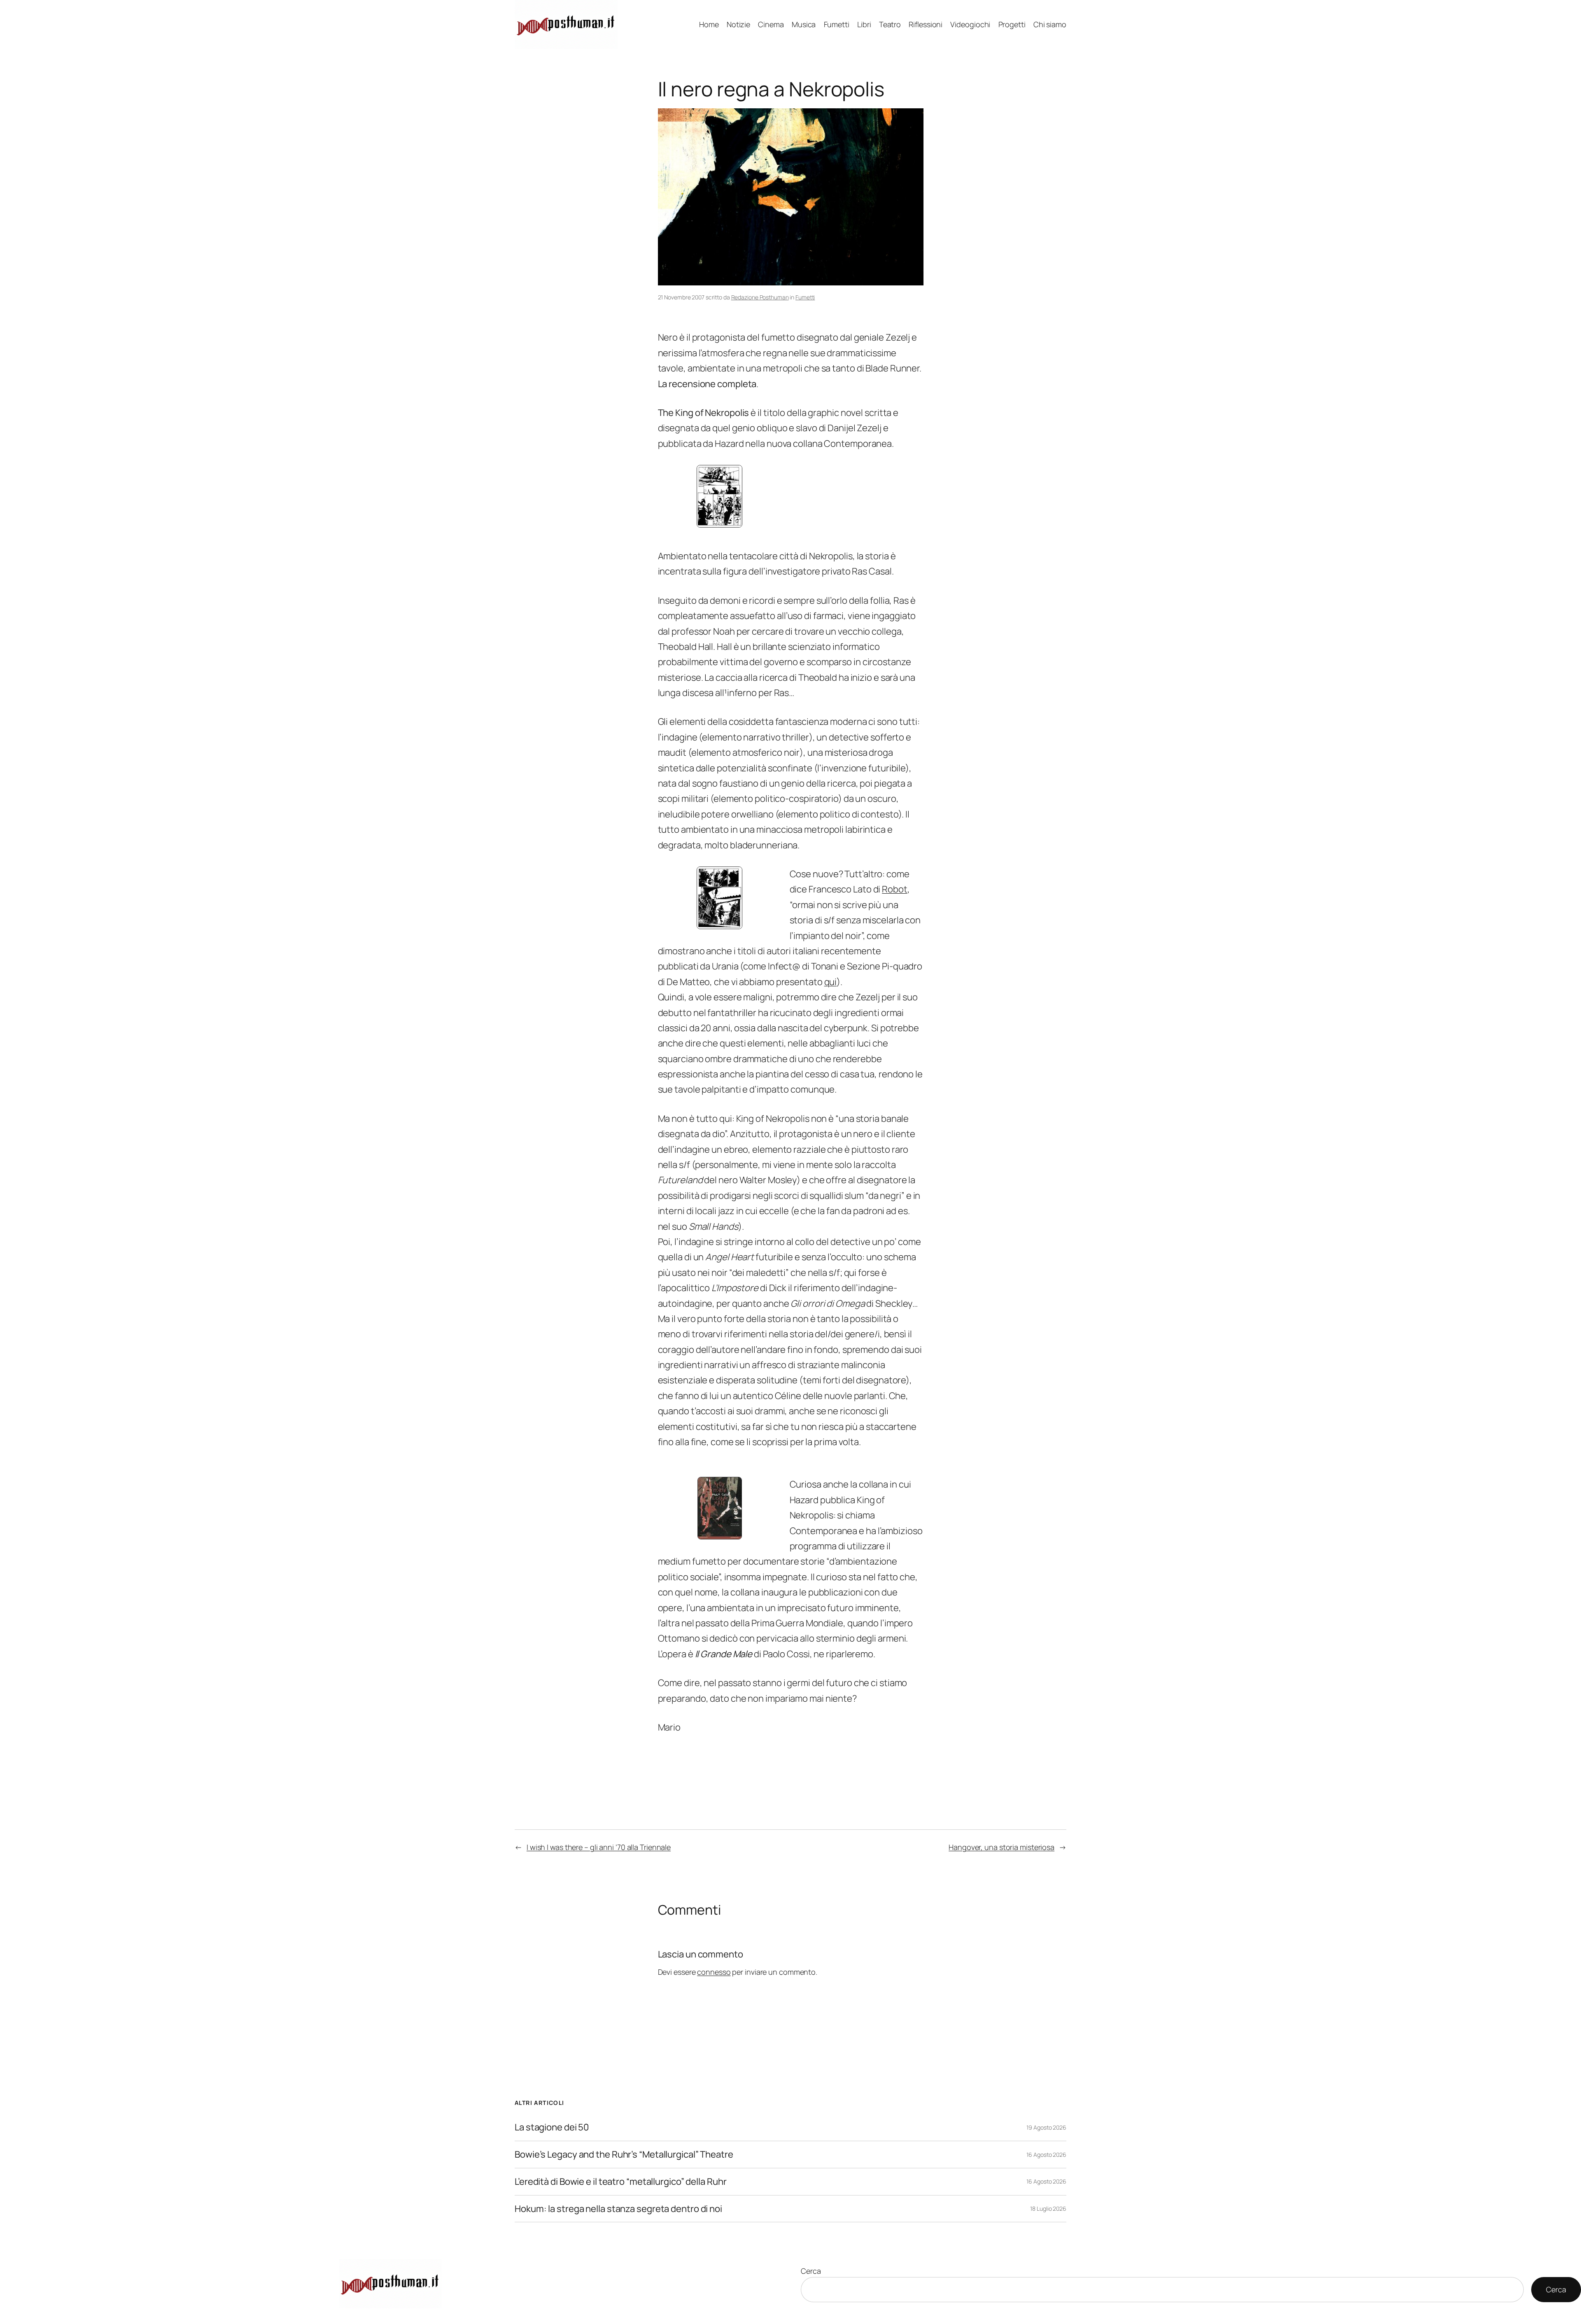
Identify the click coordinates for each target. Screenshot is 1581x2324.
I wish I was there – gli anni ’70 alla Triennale (599, 1847)
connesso (714, 1972)
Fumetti (805, 297)
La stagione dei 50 (552, 2127)
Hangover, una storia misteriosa (1002, 1847)
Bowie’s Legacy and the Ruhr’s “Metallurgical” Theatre (624, 2155)
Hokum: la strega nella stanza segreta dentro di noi (618, 2209)
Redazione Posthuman (760, 297)
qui (831, 982)
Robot (895, 889)
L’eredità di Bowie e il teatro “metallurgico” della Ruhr (620, 2182)
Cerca (811, 2271)
